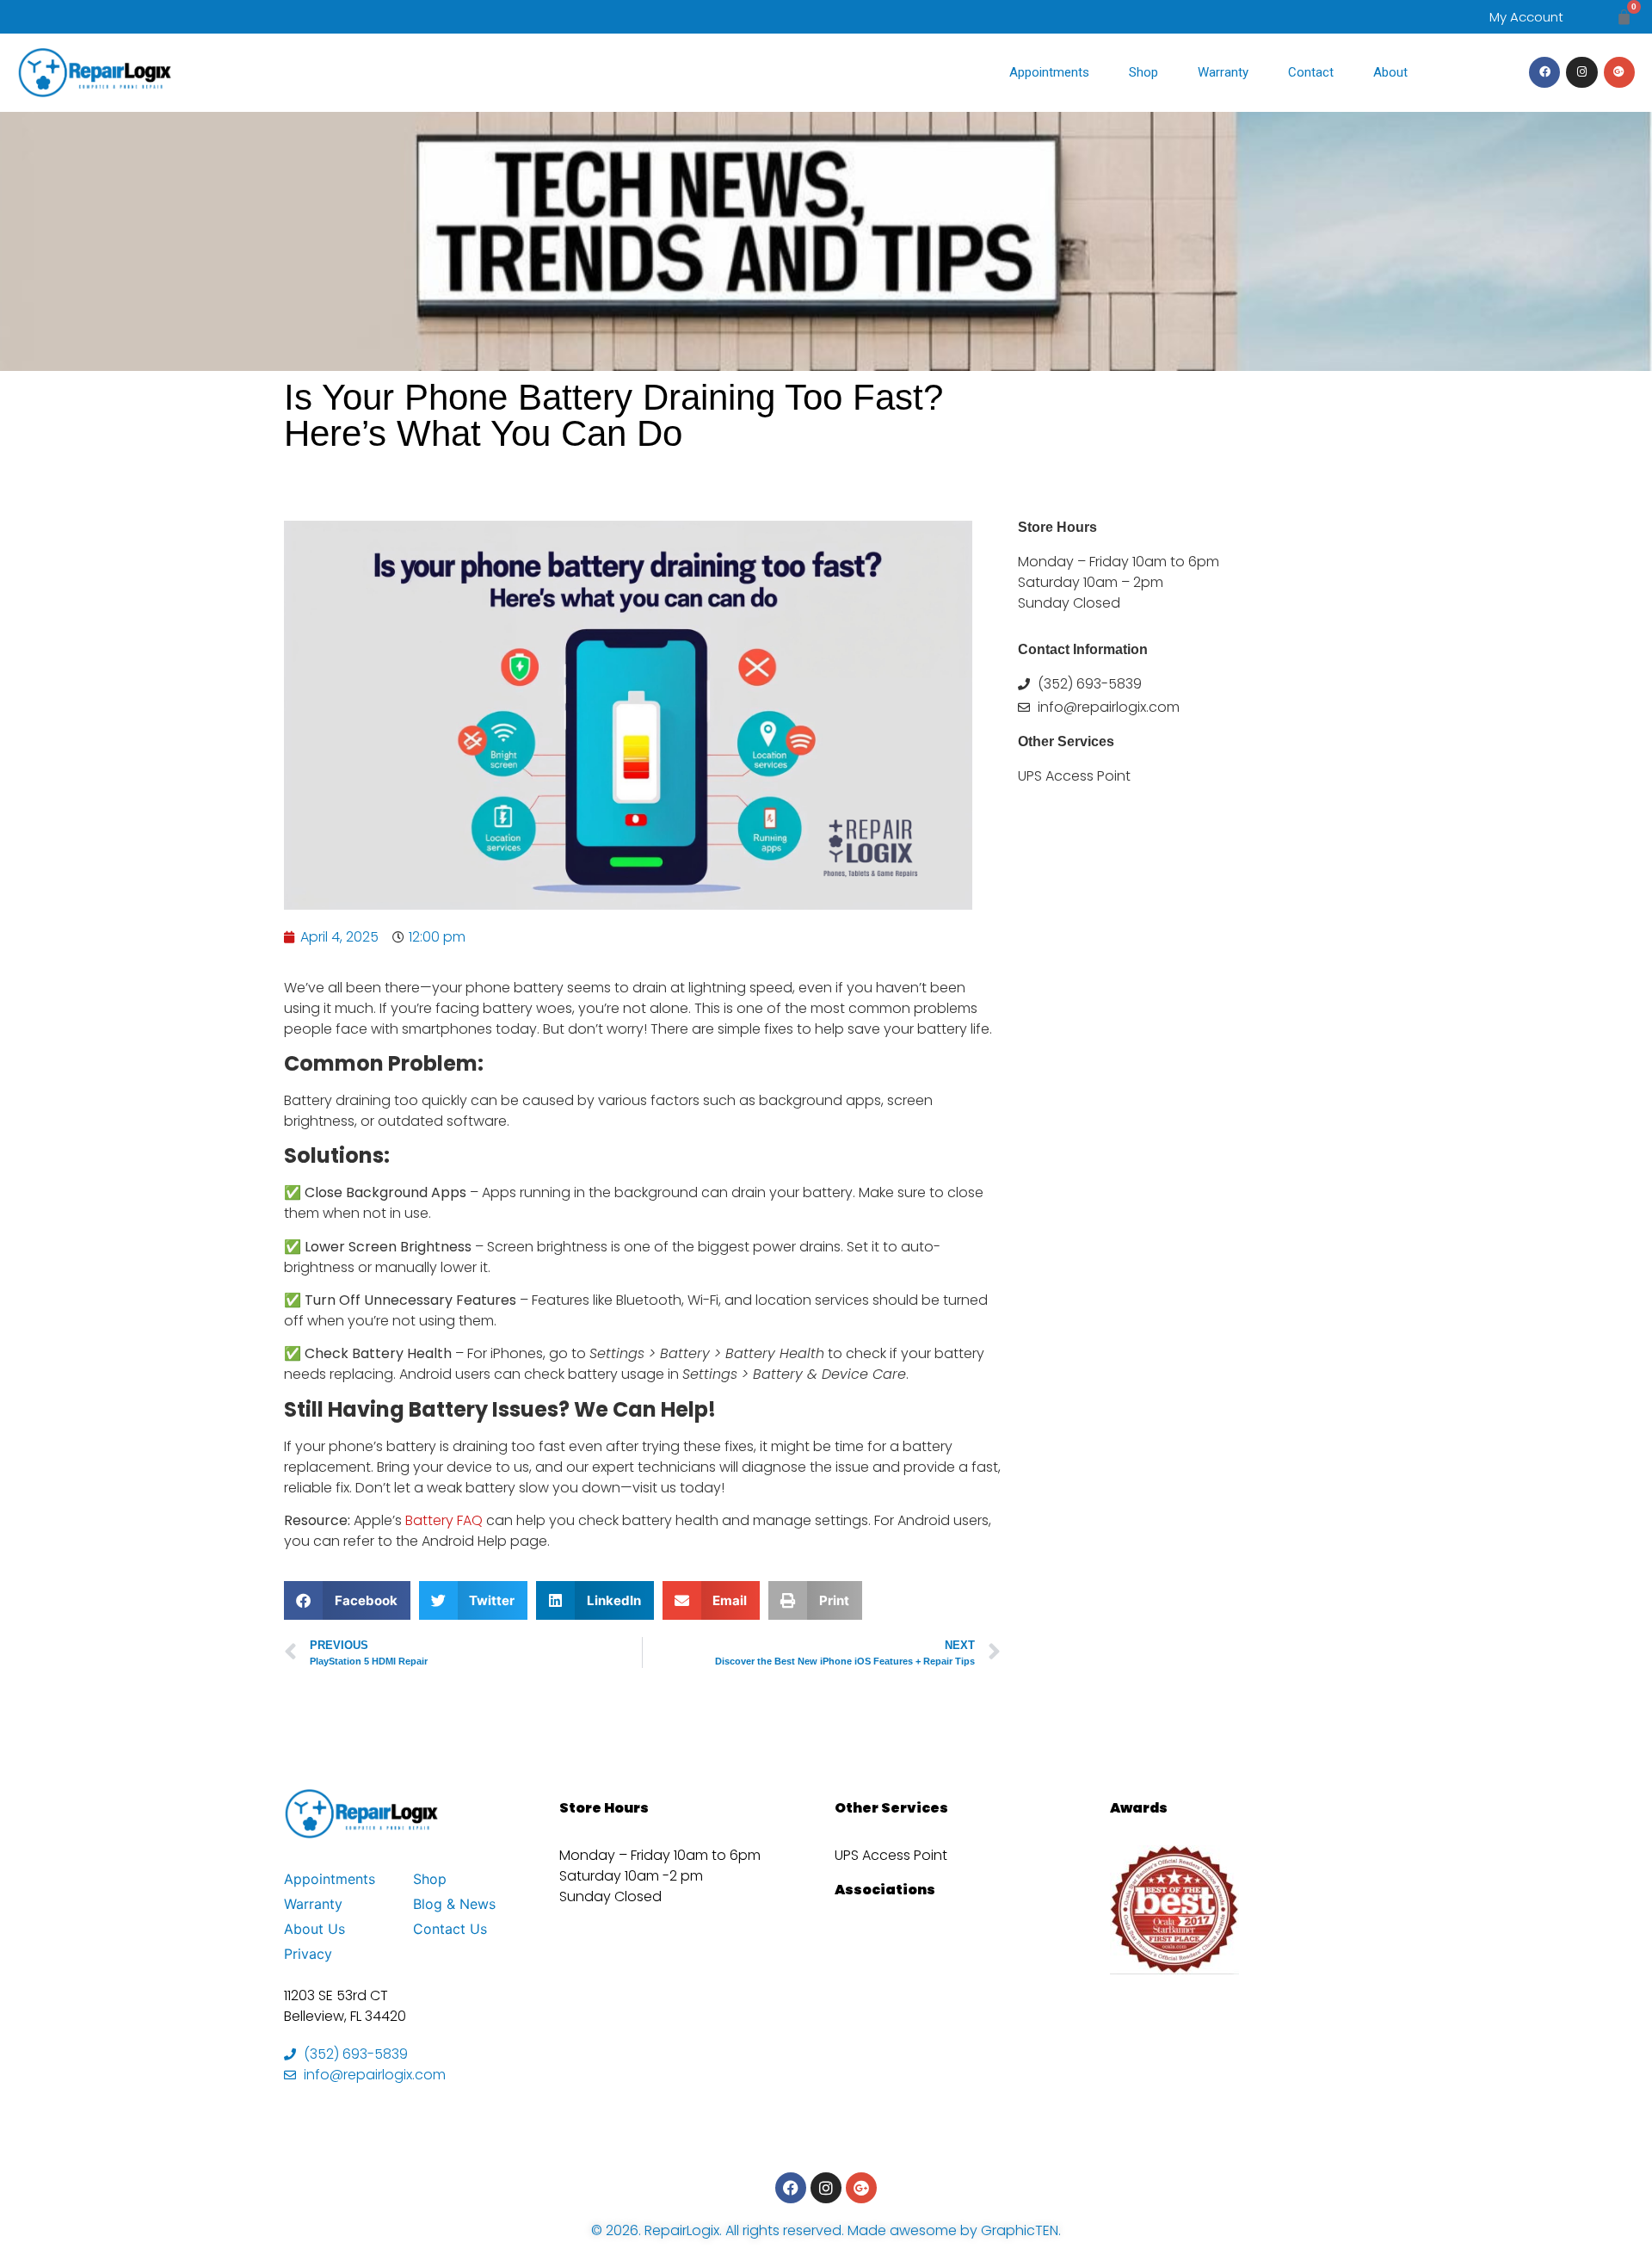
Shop (1143, 72)
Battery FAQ (442, 1520)
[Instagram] (1581, 72)
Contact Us (450, 1929)
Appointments (1049, 72)
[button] (347, 1600)
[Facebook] (1544, 72)
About (1390, 72)
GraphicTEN (1020, 2230)
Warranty (1223, 72)
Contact (1311, 72)
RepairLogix (682, 2230)
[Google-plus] (1619, 72)
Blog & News (454, 1904)
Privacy (308, 1954)
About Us (314, 1929)
